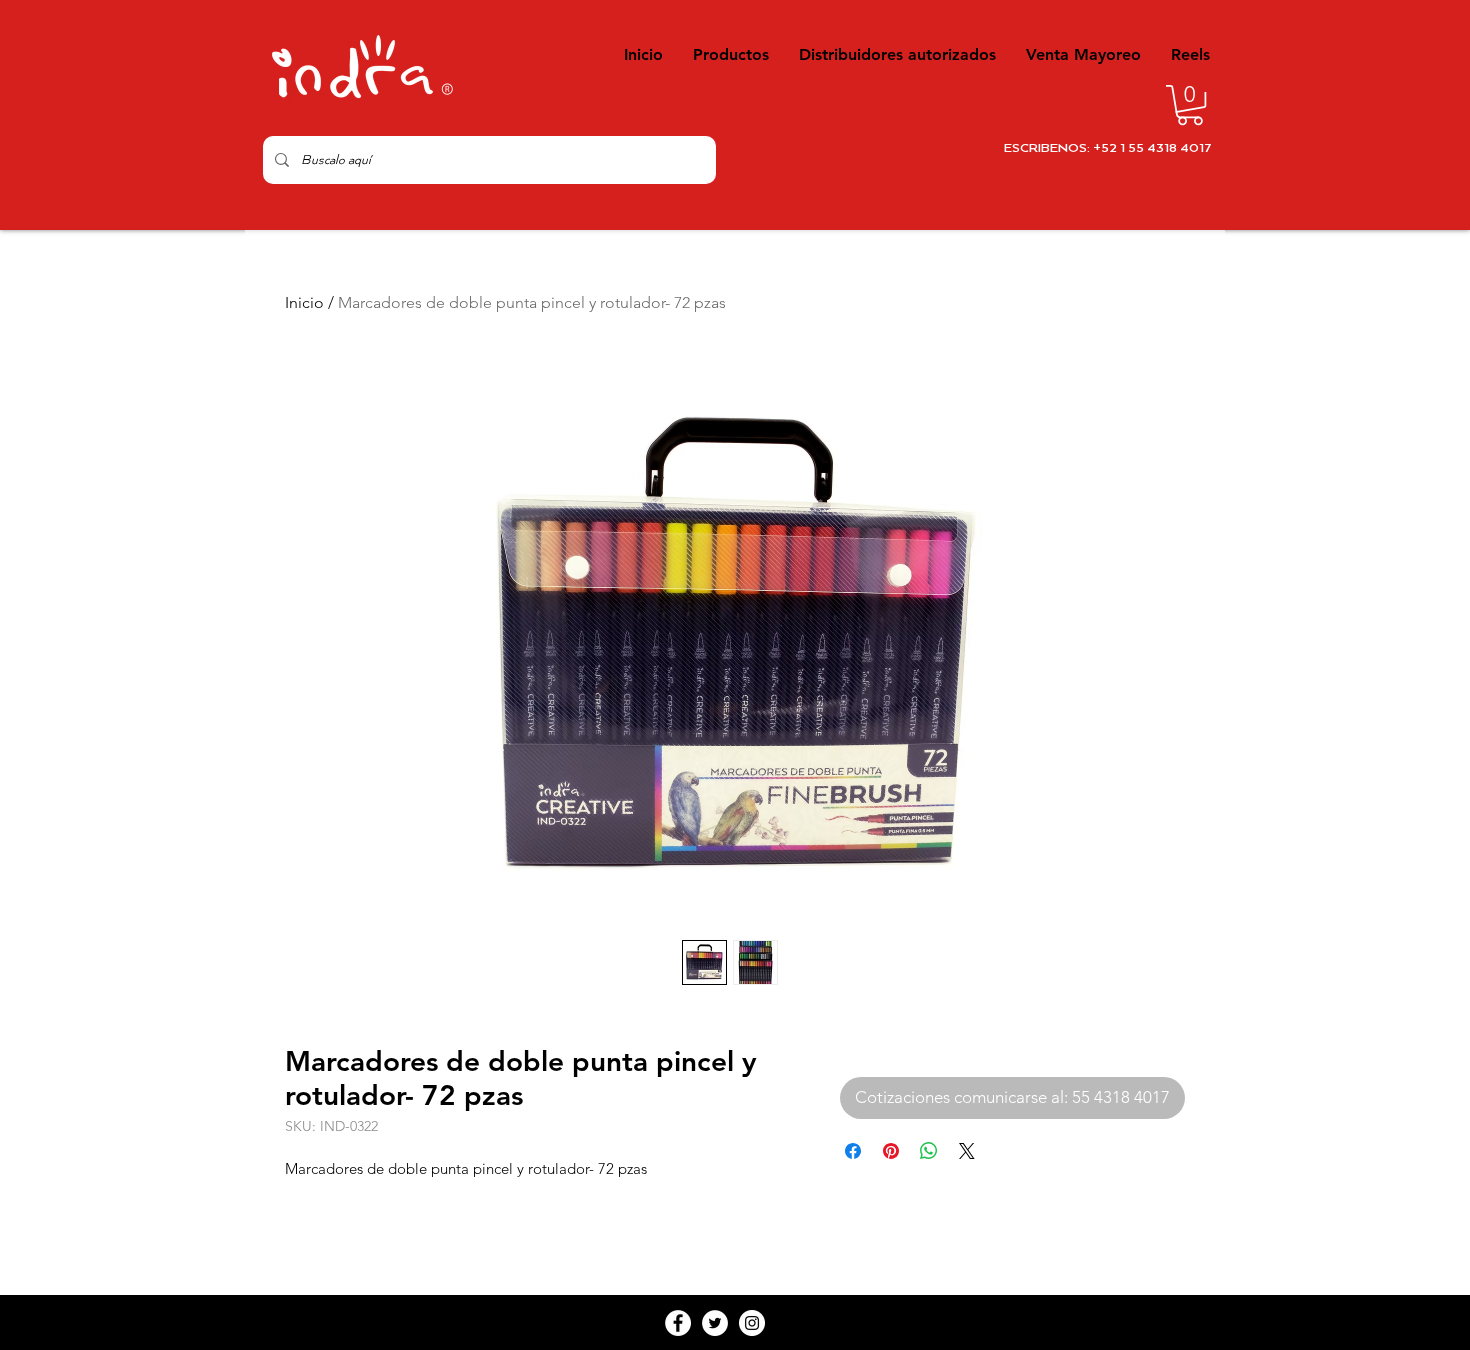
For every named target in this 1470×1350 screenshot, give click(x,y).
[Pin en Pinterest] (891, 1151)
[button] (1190, 105)
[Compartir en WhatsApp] (929, 1151)
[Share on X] (967, 1151)
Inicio (304, 302)
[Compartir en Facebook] (853, 1151)
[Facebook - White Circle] (678, 1323)
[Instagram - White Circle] (752, 1323)
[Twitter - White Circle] (715, 1323)
